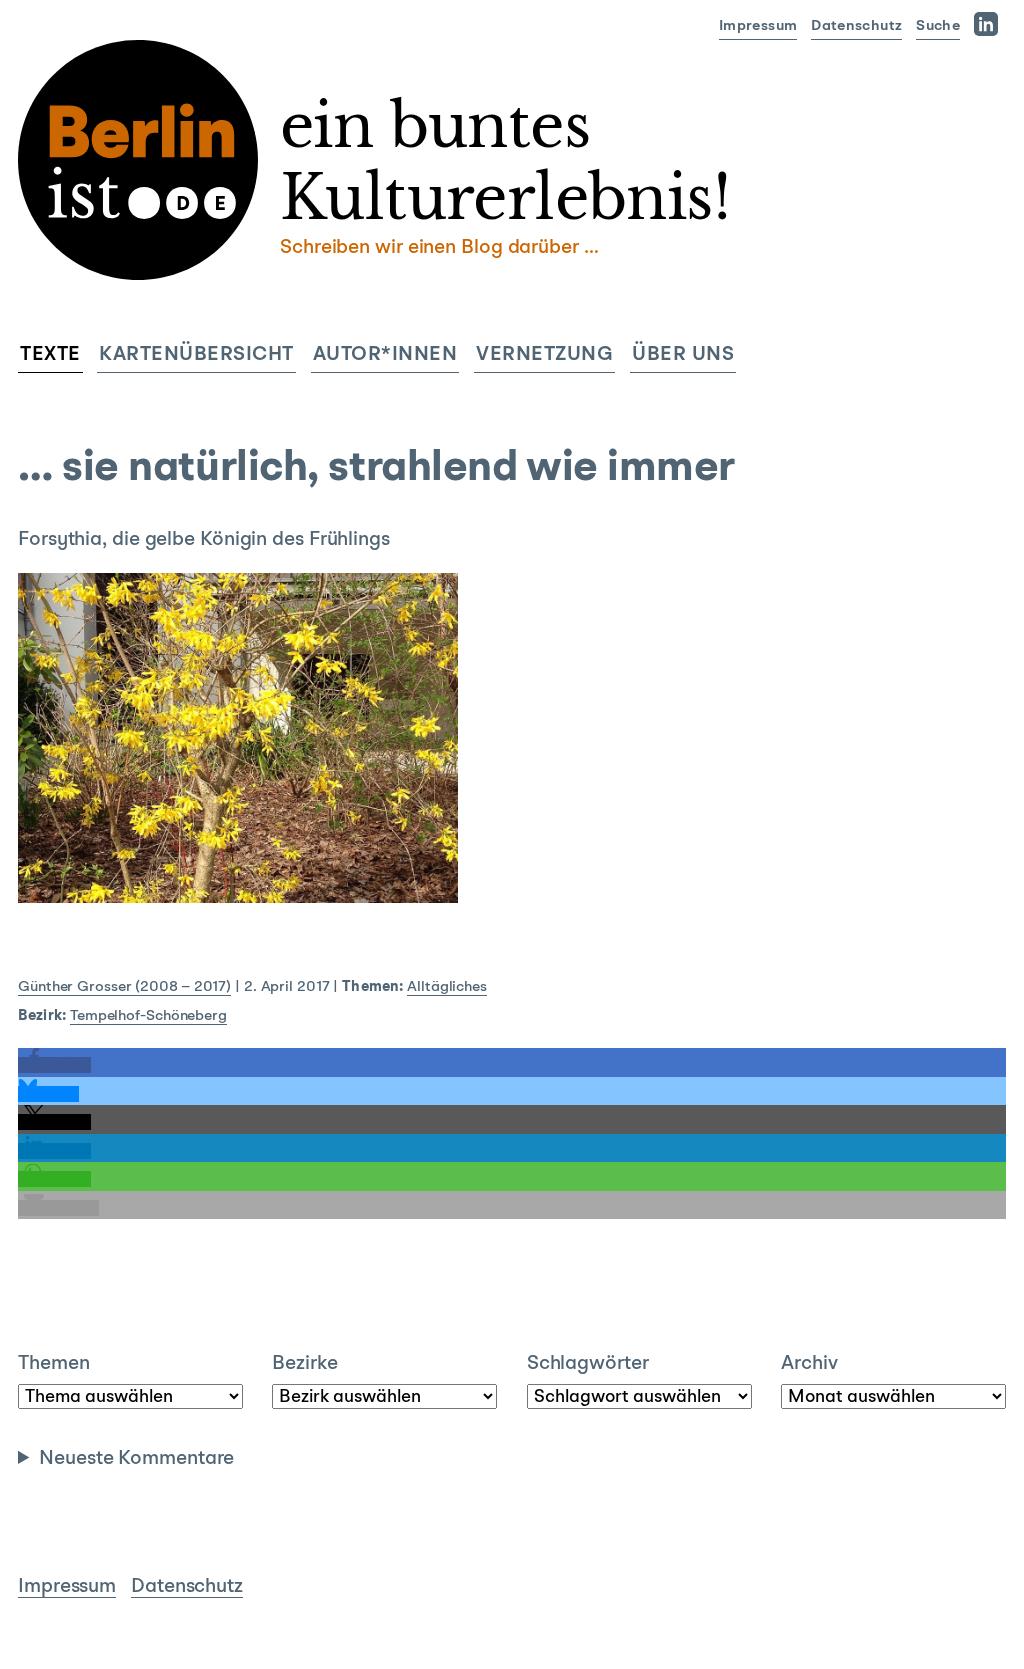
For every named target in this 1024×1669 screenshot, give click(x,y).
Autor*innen (385, 355)
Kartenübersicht (196, 355)
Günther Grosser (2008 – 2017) (124, 987)
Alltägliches (447, 987)
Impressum (758, 26)
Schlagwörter (588, 1364)
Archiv (809, 1364)
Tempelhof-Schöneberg (148, 1016)
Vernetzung (544, 355)
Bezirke (304, 1364)
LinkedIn (990, 23)
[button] (54, 1065)
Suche (938, 26)
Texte (50, 355)
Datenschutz (856, 26)
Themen (53, 1364)
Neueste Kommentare (136, 1459)
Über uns (683, 355)
